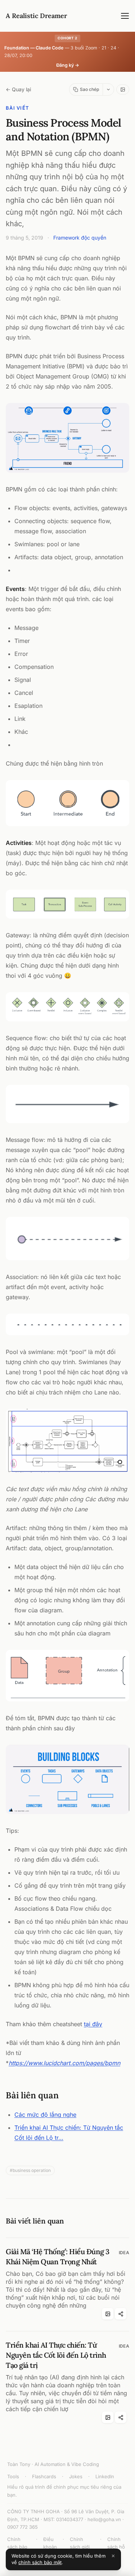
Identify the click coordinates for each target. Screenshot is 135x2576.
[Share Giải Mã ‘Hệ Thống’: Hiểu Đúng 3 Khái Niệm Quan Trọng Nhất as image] (108, 2314)
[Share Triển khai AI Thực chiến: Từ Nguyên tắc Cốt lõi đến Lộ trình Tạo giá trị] (121, 2417)
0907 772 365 (22, 2527)
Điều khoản (50, 2543)
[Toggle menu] (125, 16)
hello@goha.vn (104, 2519)
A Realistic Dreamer (36, 16)
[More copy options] (108, 89)
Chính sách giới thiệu (80, 2547)
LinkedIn (105, 2476)
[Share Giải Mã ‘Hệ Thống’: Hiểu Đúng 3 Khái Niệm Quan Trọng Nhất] (121, 2314)
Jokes (76, 2476)
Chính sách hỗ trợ (116, 2547)
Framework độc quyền (80, 238)
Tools (13, 2476)
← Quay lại (18, 89)
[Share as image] (123, 89)
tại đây (93, 2024)
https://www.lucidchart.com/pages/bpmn (64, 2063)
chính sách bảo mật (40, 2562)
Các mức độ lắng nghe (45, 2115)
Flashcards (44, 2476)
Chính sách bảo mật (17, 2547)
